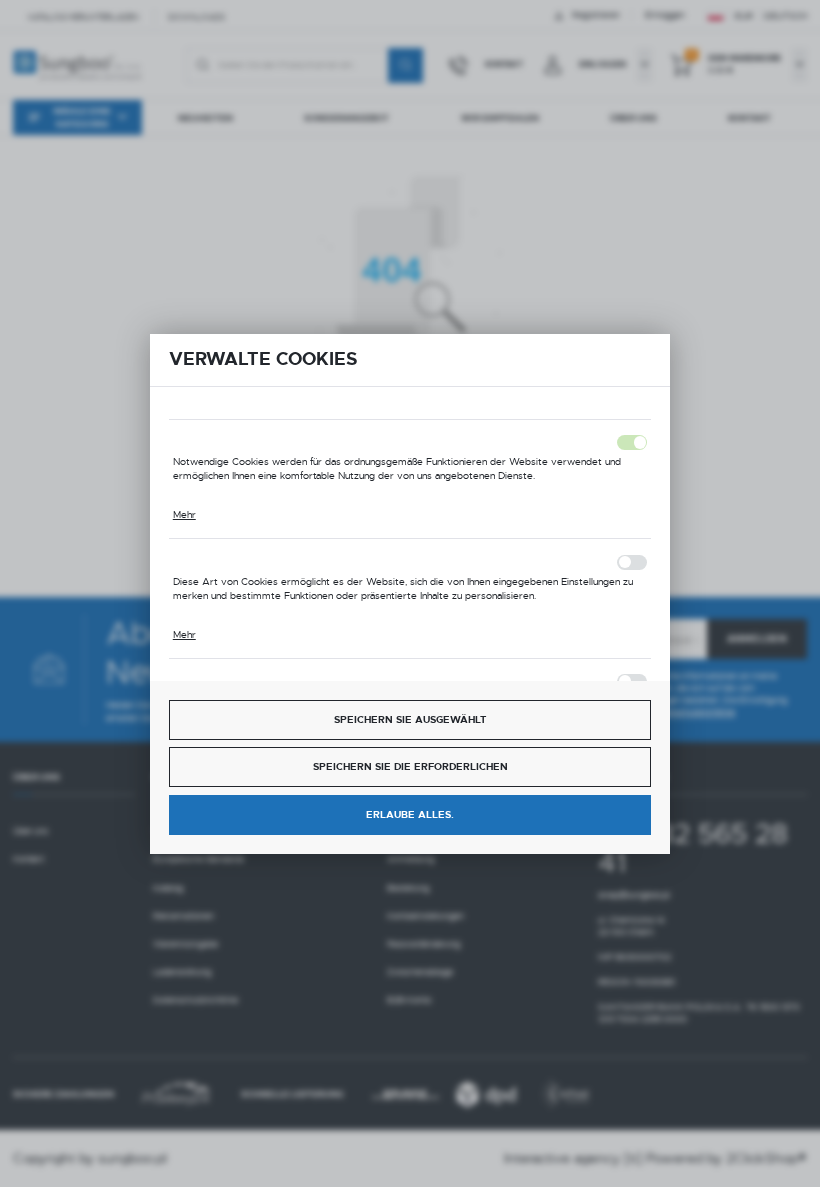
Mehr (184, 514)
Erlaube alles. (410, 814)
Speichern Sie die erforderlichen (410, 766)
